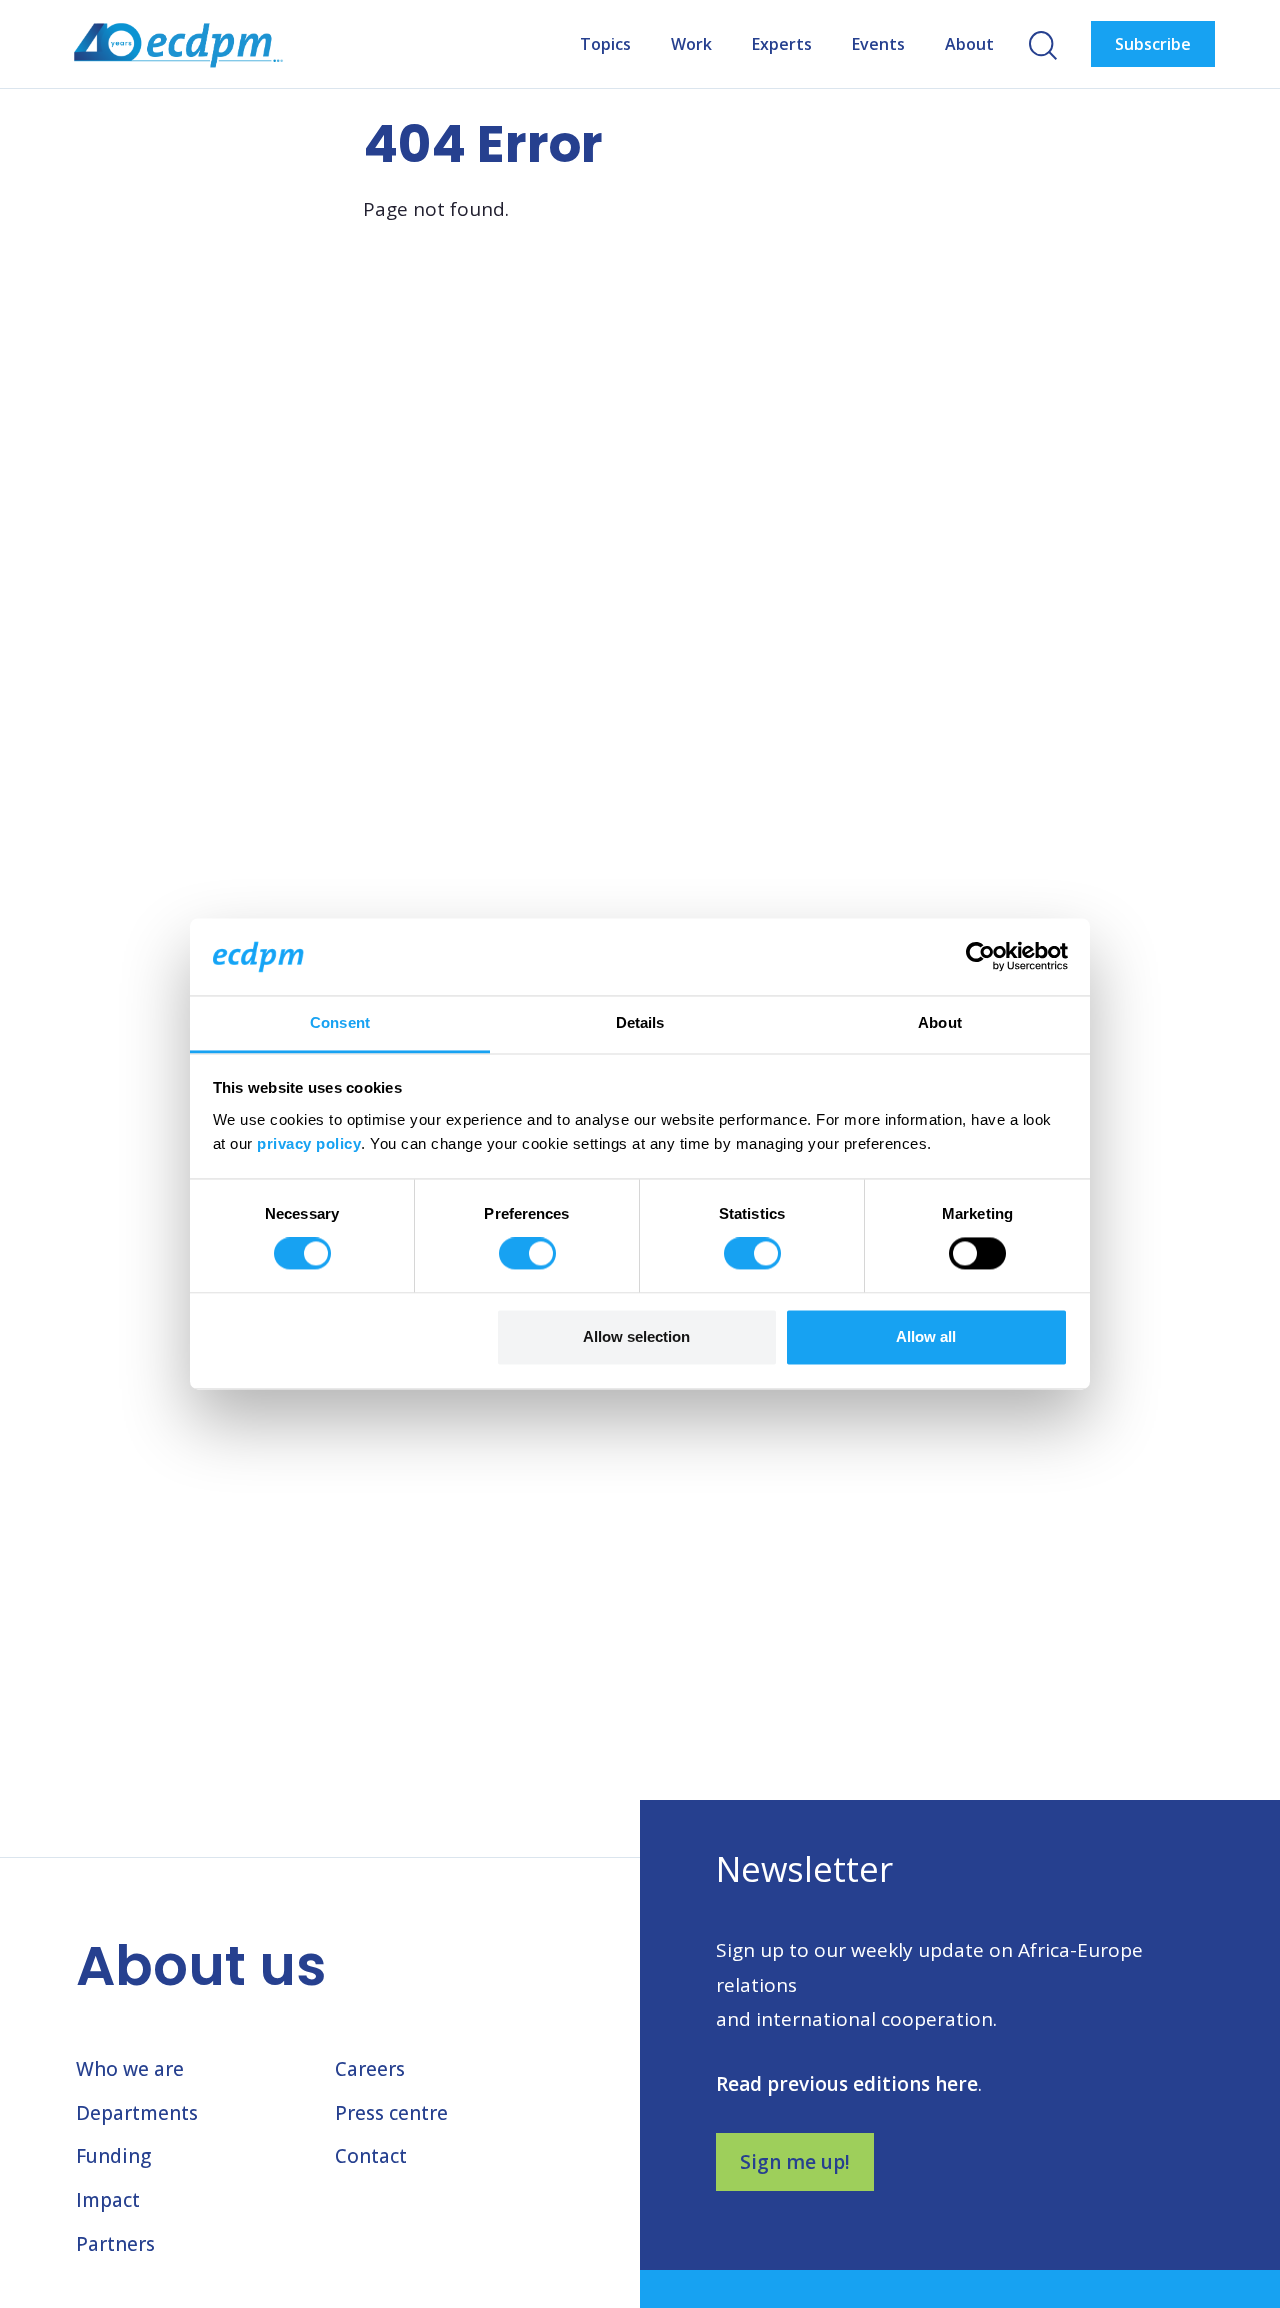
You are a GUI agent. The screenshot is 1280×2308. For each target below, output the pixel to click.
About (969, 44)
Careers (370, 2069)
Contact (371, 2156)
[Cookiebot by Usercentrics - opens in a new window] (980, 957)
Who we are (130, 2069)
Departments (137, 2113)
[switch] (527, 1254)
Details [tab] (640, 1022)
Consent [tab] (340, 1022)
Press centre (391, 2113)
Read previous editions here (847, 2084)
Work (691, 44)
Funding (113, 2156)
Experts (782, 44)
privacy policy (309, 1143)
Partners (115, 2244)
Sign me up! (795, 2162)
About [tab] (940, 1022)
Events (878, 44)
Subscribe (1153, 44)
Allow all (926, 1336)
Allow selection (636, 1336)
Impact (108, 2200)
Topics (605, 44)
